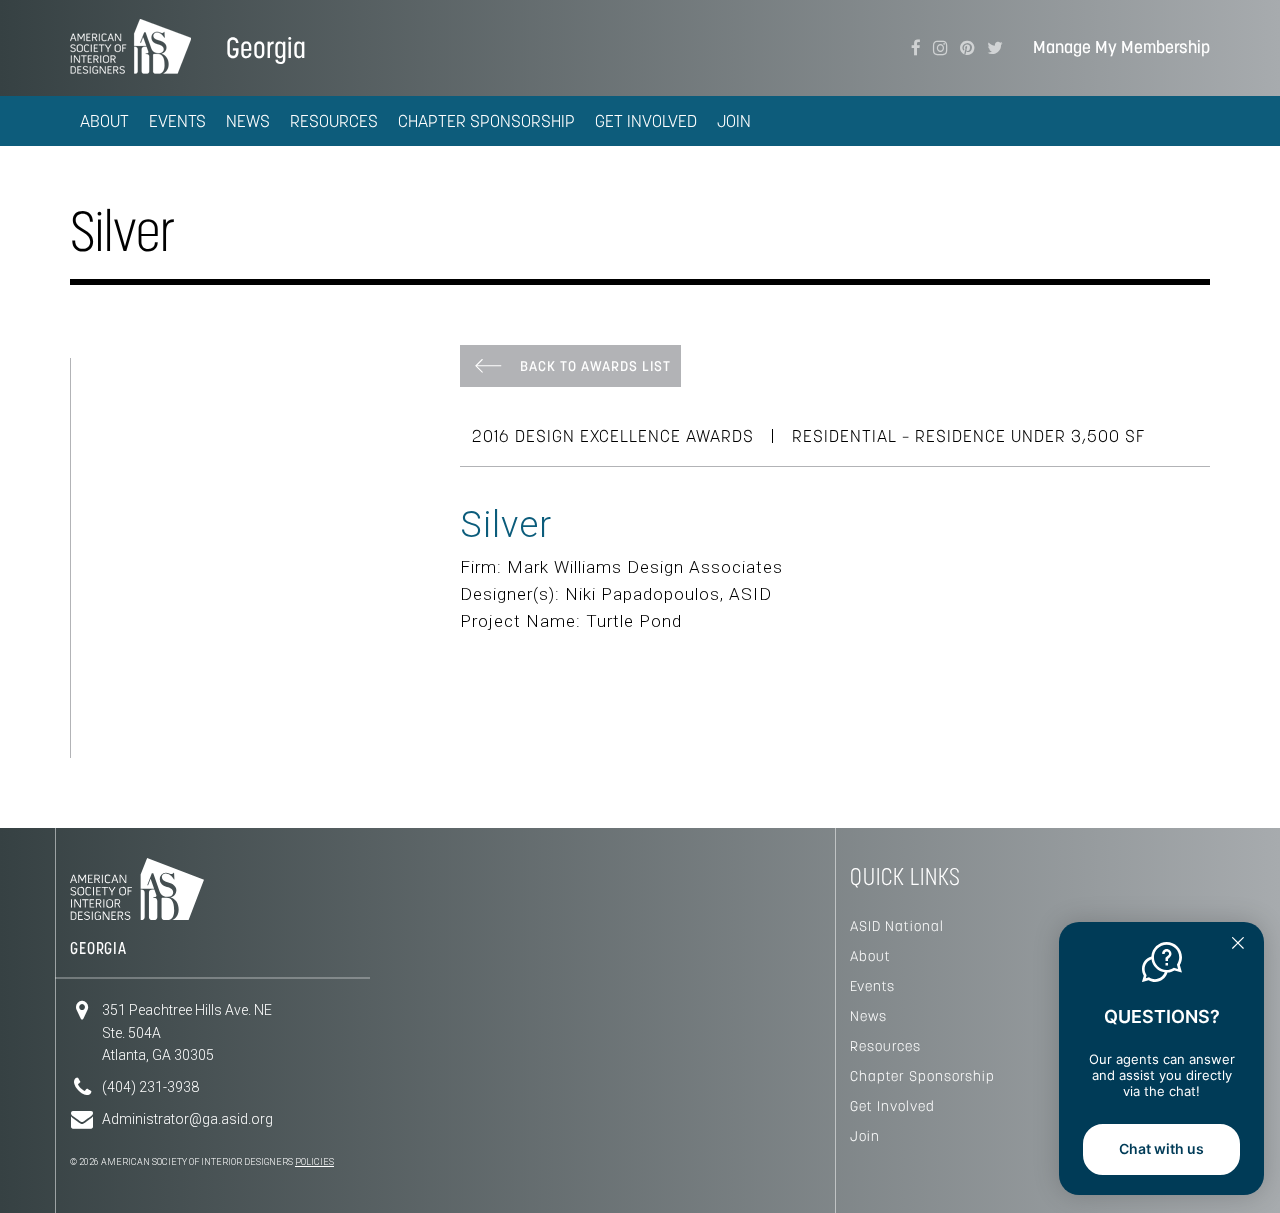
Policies (314, 1162)
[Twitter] (995, 48)
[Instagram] (940, 48)
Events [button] (177, 121)
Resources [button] (334, 121)
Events (872, 986)
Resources (885, 1046)
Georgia (266, 47)
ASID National (897, 926)
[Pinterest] (967, 48)
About (870, 956)
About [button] (104, 121)
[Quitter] (1238, 945)
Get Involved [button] (646, 121)
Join (865, 1136)
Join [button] (734, 121)
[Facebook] (916, 48)
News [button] (248, 121)
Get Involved (892, 1106)
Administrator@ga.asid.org (187, 1119)
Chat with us (1161, 1148)
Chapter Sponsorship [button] (486, 121)
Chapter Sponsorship (922, 1076)
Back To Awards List (595, 366)
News (868, 1016)
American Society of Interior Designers (130, 46)
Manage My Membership (1121, 47)
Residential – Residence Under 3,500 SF (968, 436)
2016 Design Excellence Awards (613, 436)
